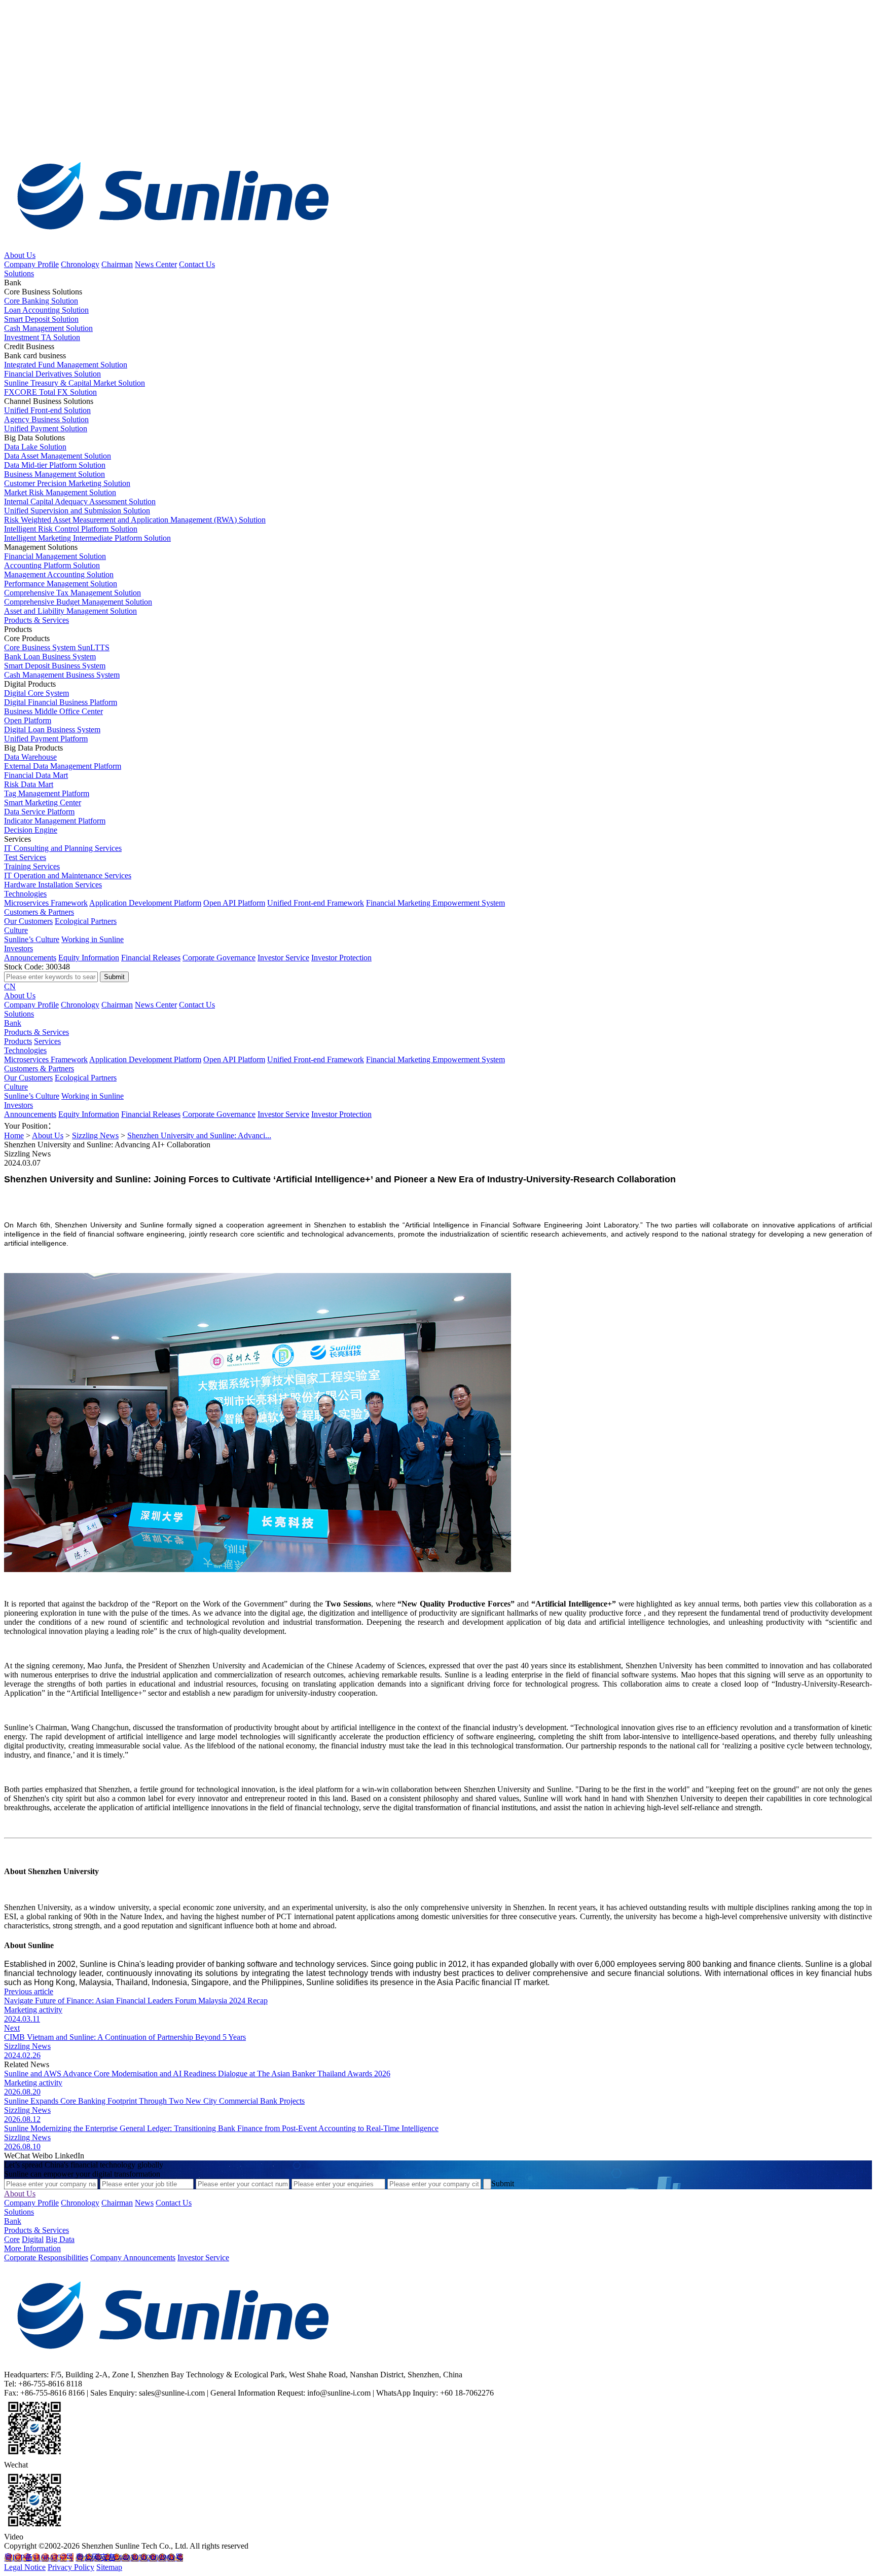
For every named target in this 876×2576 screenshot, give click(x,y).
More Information (32, 2248)
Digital (33, 2239)
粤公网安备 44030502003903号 (129, 2558)
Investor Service (283, 958)
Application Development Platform (145, 903)
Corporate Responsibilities (46, 2257)
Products (18, 1041)
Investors (19, 948)
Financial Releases (151, 958)
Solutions (19, 273)
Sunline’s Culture (32, 939)
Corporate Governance (219, 958)
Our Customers (28, 921)
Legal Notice (25, 2567)
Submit (503, 2183)
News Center (156, 264)
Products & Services (36, 620)
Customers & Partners (39, 912)
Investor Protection (341, 958)
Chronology (80, 264)
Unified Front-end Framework (316, 903)
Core (12, 2239)
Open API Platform (234, 903)
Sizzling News (95, 1135)
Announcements (30, 958)
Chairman (117, 264)
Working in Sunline (93, 939)
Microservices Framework (46, 903)
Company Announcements (133, 2257)
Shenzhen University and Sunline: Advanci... (199, 1135)
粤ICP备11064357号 (39, 2558)
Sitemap (109, 2567)
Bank (13, 1023)
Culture (16, 930)
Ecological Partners (86, 921)
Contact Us (197, 264)
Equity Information (89, 958)
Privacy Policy (71, 2567)
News (144, 2203)
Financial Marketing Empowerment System (435, 903)
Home (14, 1135)
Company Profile (31, 264)
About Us (20, 255)
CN (10, 986)
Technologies (25, 894)
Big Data (60, 2239)
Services (47, 1041)
